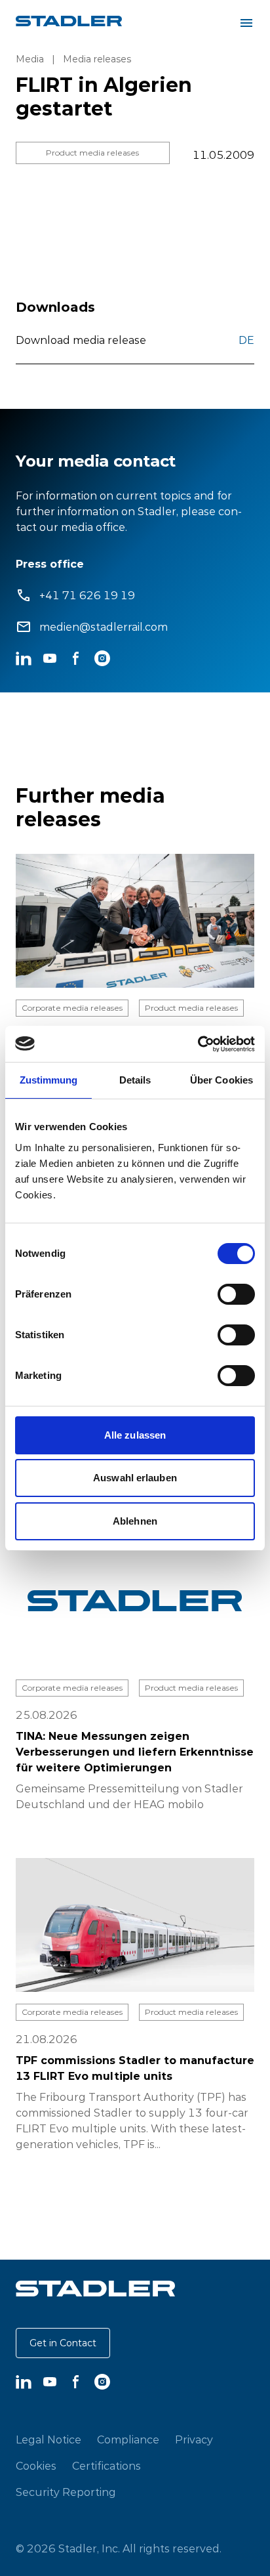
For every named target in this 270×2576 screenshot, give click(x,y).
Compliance (128, 2439)
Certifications (106, 2466)
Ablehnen (135, 1521)
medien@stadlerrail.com (104, 627)
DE (246, 340)
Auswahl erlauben (135, 1478)
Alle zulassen (135, 1435)
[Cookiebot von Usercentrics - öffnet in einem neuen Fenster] (198, 1044)
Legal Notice (48, 2439)
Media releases (97, 59)
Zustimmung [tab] (49, 1080)
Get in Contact (63, 2343)
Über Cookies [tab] (222, 1080)
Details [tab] (135, 1080)
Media (30, 59)
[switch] (236, 1294)
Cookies (36, 2466)
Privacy (194, 2439)
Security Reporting (66, 2492)
